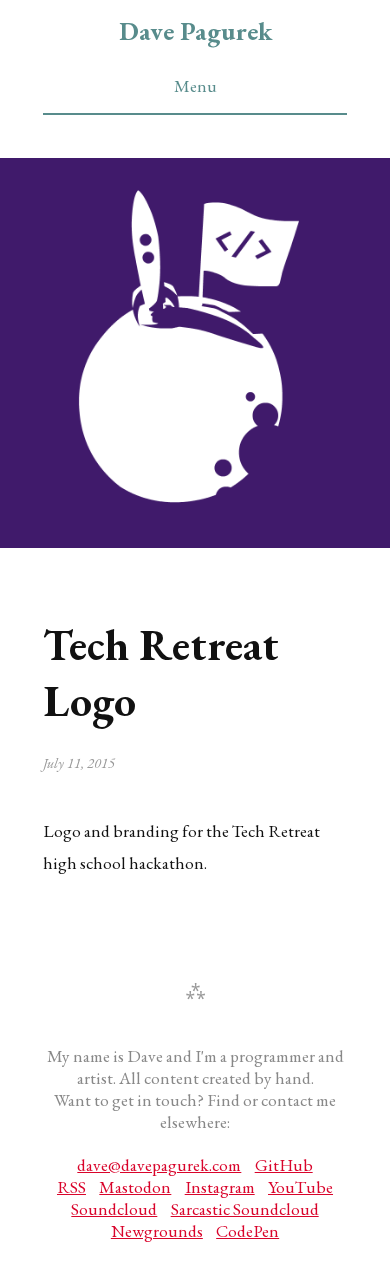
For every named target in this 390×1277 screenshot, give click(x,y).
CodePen (247, 1231)
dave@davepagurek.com (159, 1165)
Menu (195, 86)
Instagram (220, 1187)
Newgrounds (157, 1231)
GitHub (284, 1165)
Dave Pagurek (195, 31)
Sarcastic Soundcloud (245, 1209)
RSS (71, 1187)
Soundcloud (114, 1209)
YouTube (300, 1187)
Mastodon (135, 1187)
